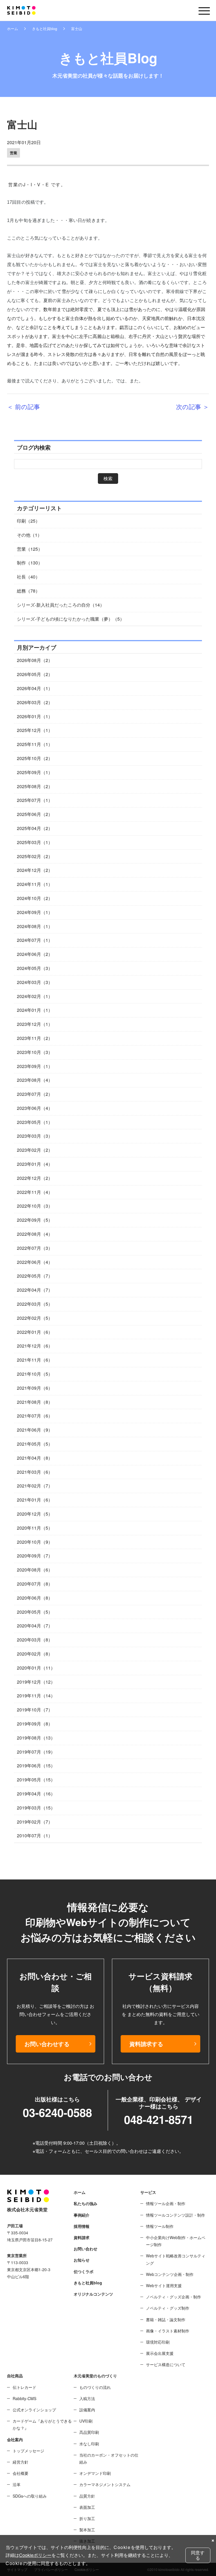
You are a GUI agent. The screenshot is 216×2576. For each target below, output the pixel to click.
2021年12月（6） (35, 1346)
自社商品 (15, 2376)
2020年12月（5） (35, 1514)
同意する (198, 2555)
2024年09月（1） (35, 912)
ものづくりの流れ (95, 2387)
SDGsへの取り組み (30, 2496)
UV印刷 (86, 2421)
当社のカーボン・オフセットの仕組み (109, 2458)
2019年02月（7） (35, 1822)
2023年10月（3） (35, 1052)
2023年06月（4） (35, 1108)
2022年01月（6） (35, 1332)
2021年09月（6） (35, 1388)
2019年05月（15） (36, 1780)
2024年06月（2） (35, 954)
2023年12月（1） (35, 1024)
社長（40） (28, 577)
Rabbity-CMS (24, 2398)
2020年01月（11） (36, 1668)
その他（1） (29, 535)
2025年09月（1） (35, 772)
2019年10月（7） (35, 1710)
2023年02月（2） (35, 1150)
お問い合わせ (85, 2249)
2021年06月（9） (35, 1430)
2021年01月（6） (35, 1500)
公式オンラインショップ (34, 2410)
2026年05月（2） (35, 674)
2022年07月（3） (35, 1248)
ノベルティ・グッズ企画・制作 (174, 2297)
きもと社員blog (45, 29)
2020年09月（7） (35, 1556)
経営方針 (21, 2462)
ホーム (13, 29)
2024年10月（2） (35, 898)
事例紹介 (82, 2215)
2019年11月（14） (36, 1696)
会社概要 (21, 2473)
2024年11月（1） (35, 884)
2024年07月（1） (35, 940)
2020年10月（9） (35, 1542)
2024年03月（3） (35, 982)
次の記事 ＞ (193, 406)
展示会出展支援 (160, 2353)
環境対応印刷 (158, 2342)
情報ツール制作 (160, 2226)
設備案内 (87, 2410)
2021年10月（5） (35, 1374)
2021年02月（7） (35, 1486)
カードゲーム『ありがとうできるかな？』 (42, 2424)
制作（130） (30, 563)
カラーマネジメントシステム (105, 2484)
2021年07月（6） (35, 1416)
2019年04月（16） (36, 1794)
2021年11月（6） (35, 1360)
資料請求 (82, 2237)
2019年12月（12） (36, 1682)
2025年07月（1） (35, 800)
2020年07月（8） (35, 1584)
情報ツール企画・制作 (166, 2203)
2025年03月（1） (35, 842)
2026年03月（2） (35, 702)
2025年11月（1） (35, 744)
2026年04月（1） (35, 688)
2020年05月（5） (35, 1612)
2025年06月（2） (35, 814)
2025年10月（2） (35, 758)
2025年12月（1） (35, 730)
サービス (148, 2192)
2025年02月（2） (35, 856)
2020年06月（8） (35, 1598)
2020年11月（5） (35, 1528)
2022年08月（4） (35, 1234)
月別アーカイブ (37, 647)
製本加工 (87, 2530)
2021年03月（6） (35, 1472)
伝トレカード (24, 2387)
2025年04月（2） (35, 828)
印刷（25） (28, 521)
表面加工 (87, 2507)
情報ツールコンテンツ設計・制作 (175, 2215)
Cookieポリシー (35, 2555)
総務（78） (28, 591)
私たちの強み (85, 2203)
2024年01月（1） (35, 1010)
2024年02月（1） (35, 996)
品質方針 (87, 2496)
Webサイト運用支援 (164, 2285)
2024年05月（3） (35, 968)
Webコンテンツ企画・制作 (170, 2274)
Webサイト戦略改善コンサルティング (176, 2259)
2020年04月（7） (35, 1626)
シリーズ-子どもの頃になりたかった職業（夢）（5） (71, 619)
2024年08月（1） (35, 926)
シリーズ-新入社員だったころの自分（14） (61, 605)
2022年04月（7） (35, 1290)
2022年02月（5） (35, 1318)
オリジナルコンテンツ (93, 2294)
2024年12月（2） (35, 870)
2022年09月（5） (35, 1220)
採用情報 (82, 2226)
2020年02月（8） (35, 1654)
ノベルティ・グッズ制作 (168, 2308)
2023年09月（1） (35, 1066)
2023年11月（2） (35, 1038)
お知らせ (82, 2260)
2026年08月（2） (35, 660)
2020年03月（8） (35, 1640)
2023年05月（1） (35, 1122)
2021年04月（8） (35, 1458)
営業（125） (30, 549)
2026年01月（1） (35, 716)
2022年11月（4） (35, 1192)
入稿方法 (87, 2398)
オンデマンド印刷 (95, 2473)
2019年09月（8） (35, 1724)
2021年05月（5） (35, 1444)
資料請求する (146, 2044)
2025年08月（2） (35, 786)
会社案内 (15, 2439)
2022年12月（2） (35, 1178)
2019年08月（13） (36, 1738)
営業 (13, 153)
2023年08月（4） (35, 1080)
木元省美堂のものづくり (95, 2376)
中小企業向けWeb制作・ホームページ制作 (176, 2241)
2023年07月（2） (35, 1094)
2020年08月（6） (35, 1570)
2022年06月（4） (35, 1262)
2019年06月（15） (36, 1766)
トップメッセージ (28, 2451)
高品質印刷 (89, 2432)
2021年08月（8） (35, 1402)
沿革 (17, 2484)
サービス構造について (166, 2364)
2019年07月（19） (36, 1752)
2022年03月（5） (35, 1304)
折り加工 (87, 2518)
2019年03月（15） (36, 1808)
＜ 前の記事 (23, 406)
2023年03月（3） (35, 1136)
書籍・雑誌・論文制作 (166, 2319)
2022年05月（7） (35, 1276)
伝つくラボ (84, 2271)
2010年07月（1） (35, 1835)
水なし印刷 (89, 2444)
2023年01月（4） (35, 1164)
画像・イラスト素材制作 (168, 2331)
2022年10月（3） (35, 1206)
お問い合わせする (47, 2044)
